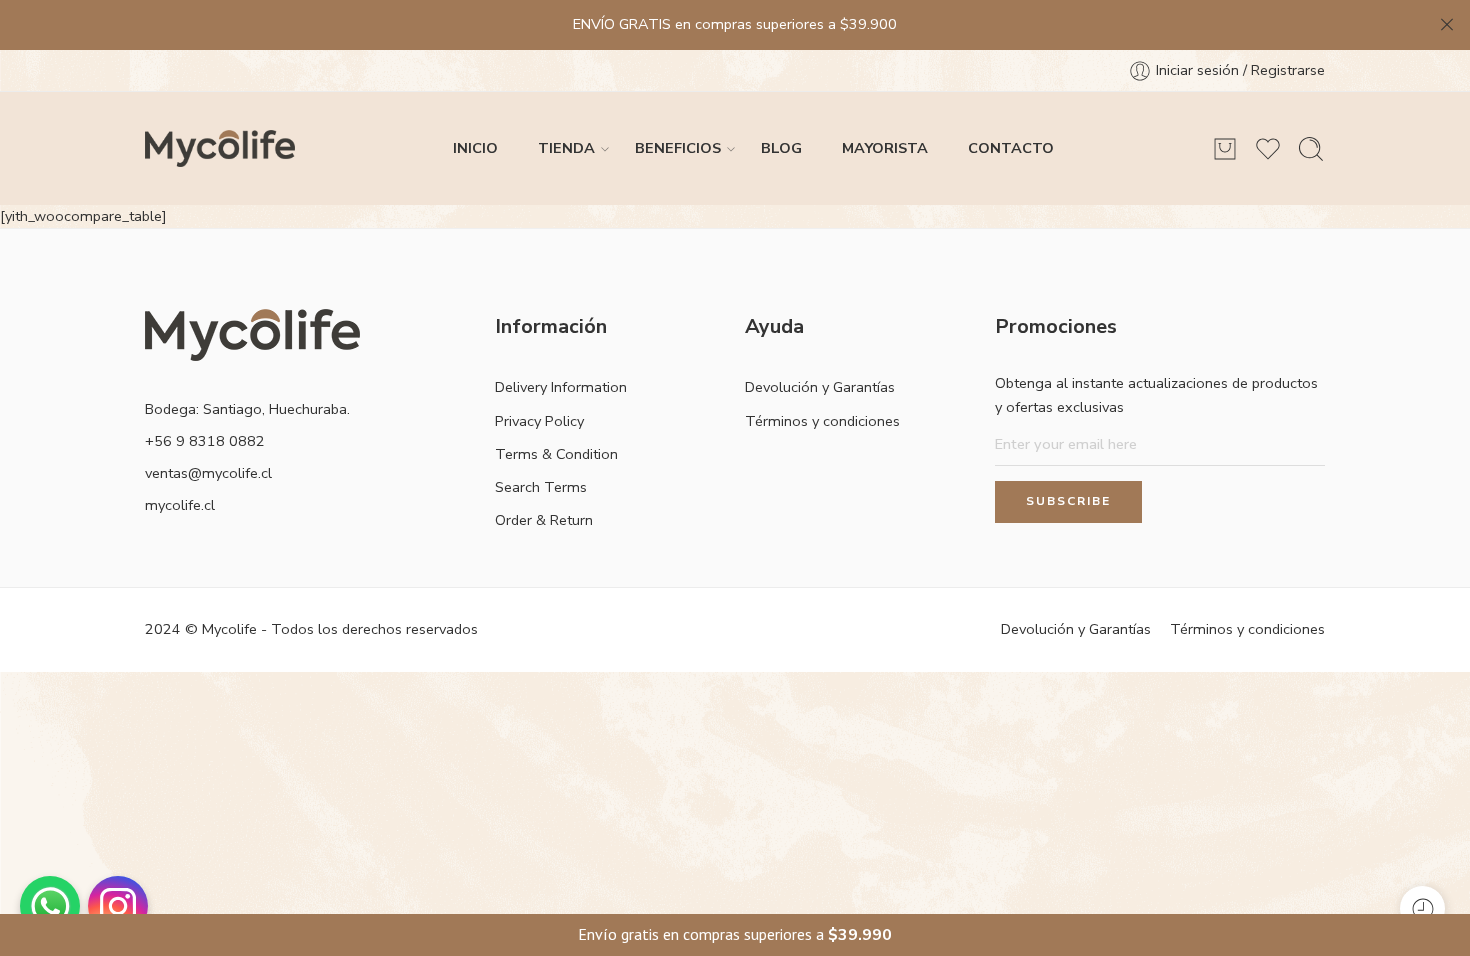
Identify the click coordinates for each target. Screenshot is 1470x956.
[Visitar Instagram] (118, 906)
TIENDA (566, 148)
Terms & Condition (556, 454)
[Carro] (1225, 149)
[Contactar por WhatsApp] (50, 906)
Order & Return (544, 520)
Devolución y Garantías (820, 387)
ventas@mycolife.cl (208, 473)
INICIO (475, 148)
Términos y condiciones (822, 421)
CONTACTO (1011, 148)
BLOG (781, 148)
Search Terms (541, 487)
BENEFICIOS (678, 148)
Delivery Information (561, 387)
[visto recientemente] (1422, 908)
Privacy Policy (539, 421)
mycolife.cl (180, 505)
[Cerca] (1447, 25)
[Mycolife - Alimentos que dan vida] (220, 148)
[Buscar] (1311, 149)
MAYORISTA (885, 148)
